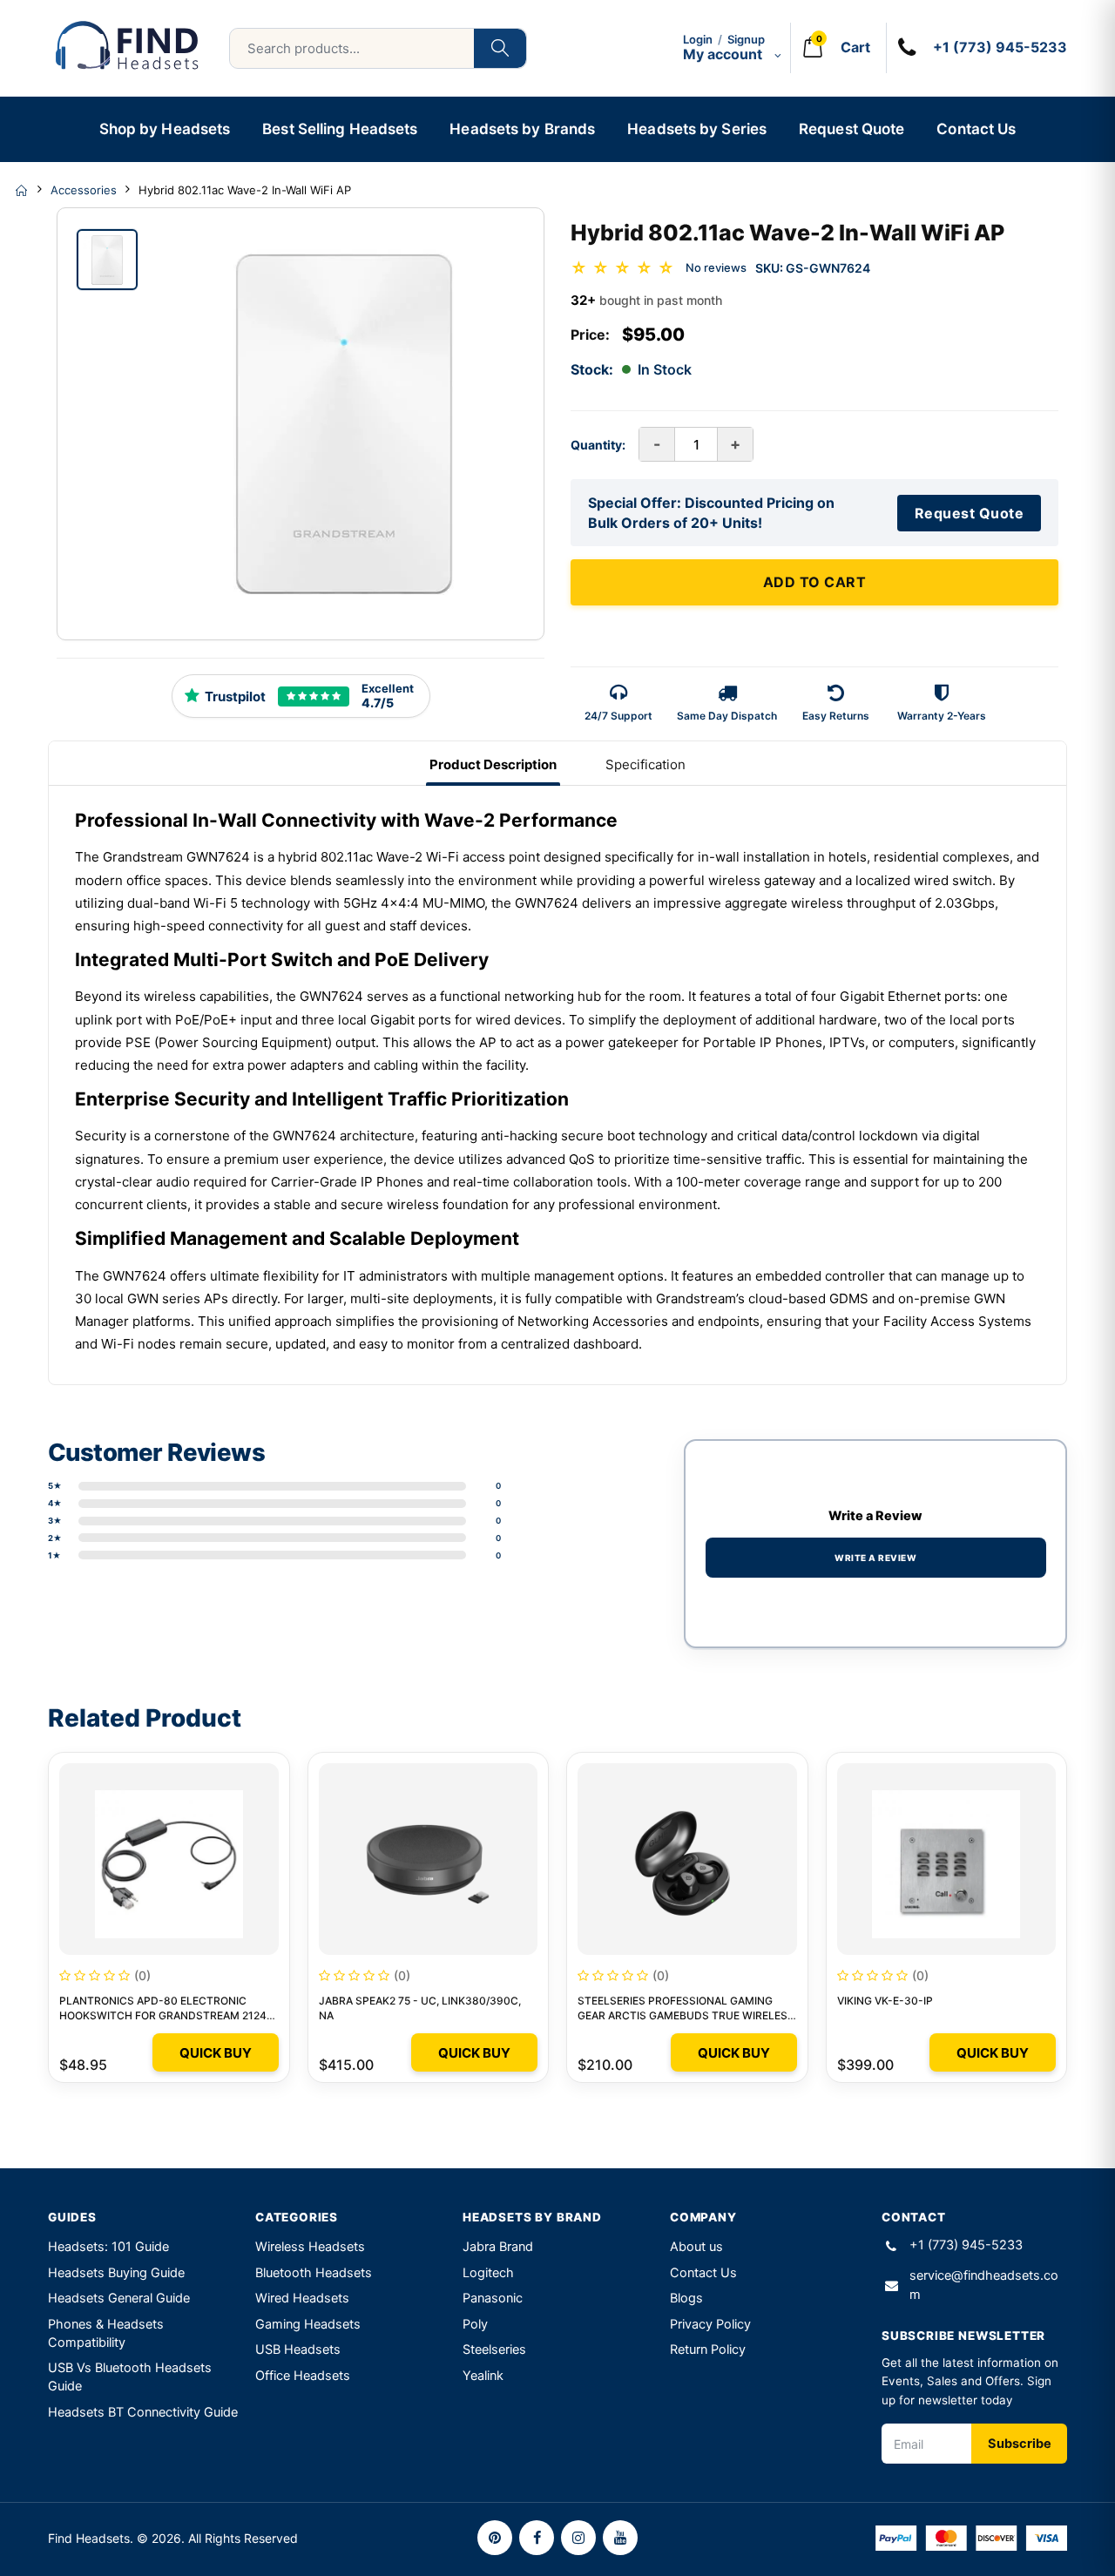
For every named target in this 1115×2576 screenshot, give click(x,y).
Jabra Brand (498, 2247)
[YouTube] (620, 2538)
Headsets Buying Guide (116, 2273)
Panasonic (493, 2298)
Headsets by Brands (522, 129)
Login (698, 39)
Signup (746, 39)
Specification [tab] (645, 764)
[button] (833, 48)
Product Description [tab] (493, 764)
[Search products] (500, 48)
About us (696, 2247)
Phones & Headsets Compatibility (106, 2333)
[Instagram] (578, 2538)
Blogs (686, 2298)
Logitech (488, 2273)
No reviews (716, 267)
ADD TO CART (815, 582)
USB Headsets (298, 2350)
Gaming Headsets (308, 2324)
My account (724, 54)
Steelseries (494, 2350)
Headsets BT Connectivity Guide (143, 2412)
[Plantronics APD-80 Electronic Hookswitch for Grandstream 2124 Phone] (169, 1859)
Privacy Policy (710, 2324)
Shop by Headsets (165, 129)
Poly (475, 2324)
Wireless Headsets (310, 2247)
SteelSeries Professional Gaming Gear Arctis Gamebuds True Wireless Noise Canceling (686, 2015)
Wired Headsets (302, 2298)
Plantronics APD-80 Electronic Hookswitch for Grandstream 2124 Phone (163, 2015)
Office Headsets (303, 2376)
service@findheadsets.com (984, 2285)
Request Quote (851, 129)
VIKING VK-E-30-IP (885, 2001)
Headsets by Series (697, 129)
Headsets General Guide (119, 2298)
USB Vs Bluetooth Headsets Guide (130, 2377)
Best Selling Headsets (340, 129)
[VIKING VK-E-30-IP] (947, 1859)
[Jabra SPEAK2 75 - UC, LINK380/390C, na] (429, 1859)
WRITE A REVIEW (875, 1558)
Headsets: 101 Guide (108, 2247)
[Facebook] (537, 2538)
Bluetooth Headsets (314, 2273)
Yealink (483, 2376)
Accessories (84, 190)
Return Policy (708, 2350)
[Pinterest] (495, 2538)
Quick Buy (216, 2053)
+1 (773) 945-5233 (966, 2245)
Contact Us (976, 129)
